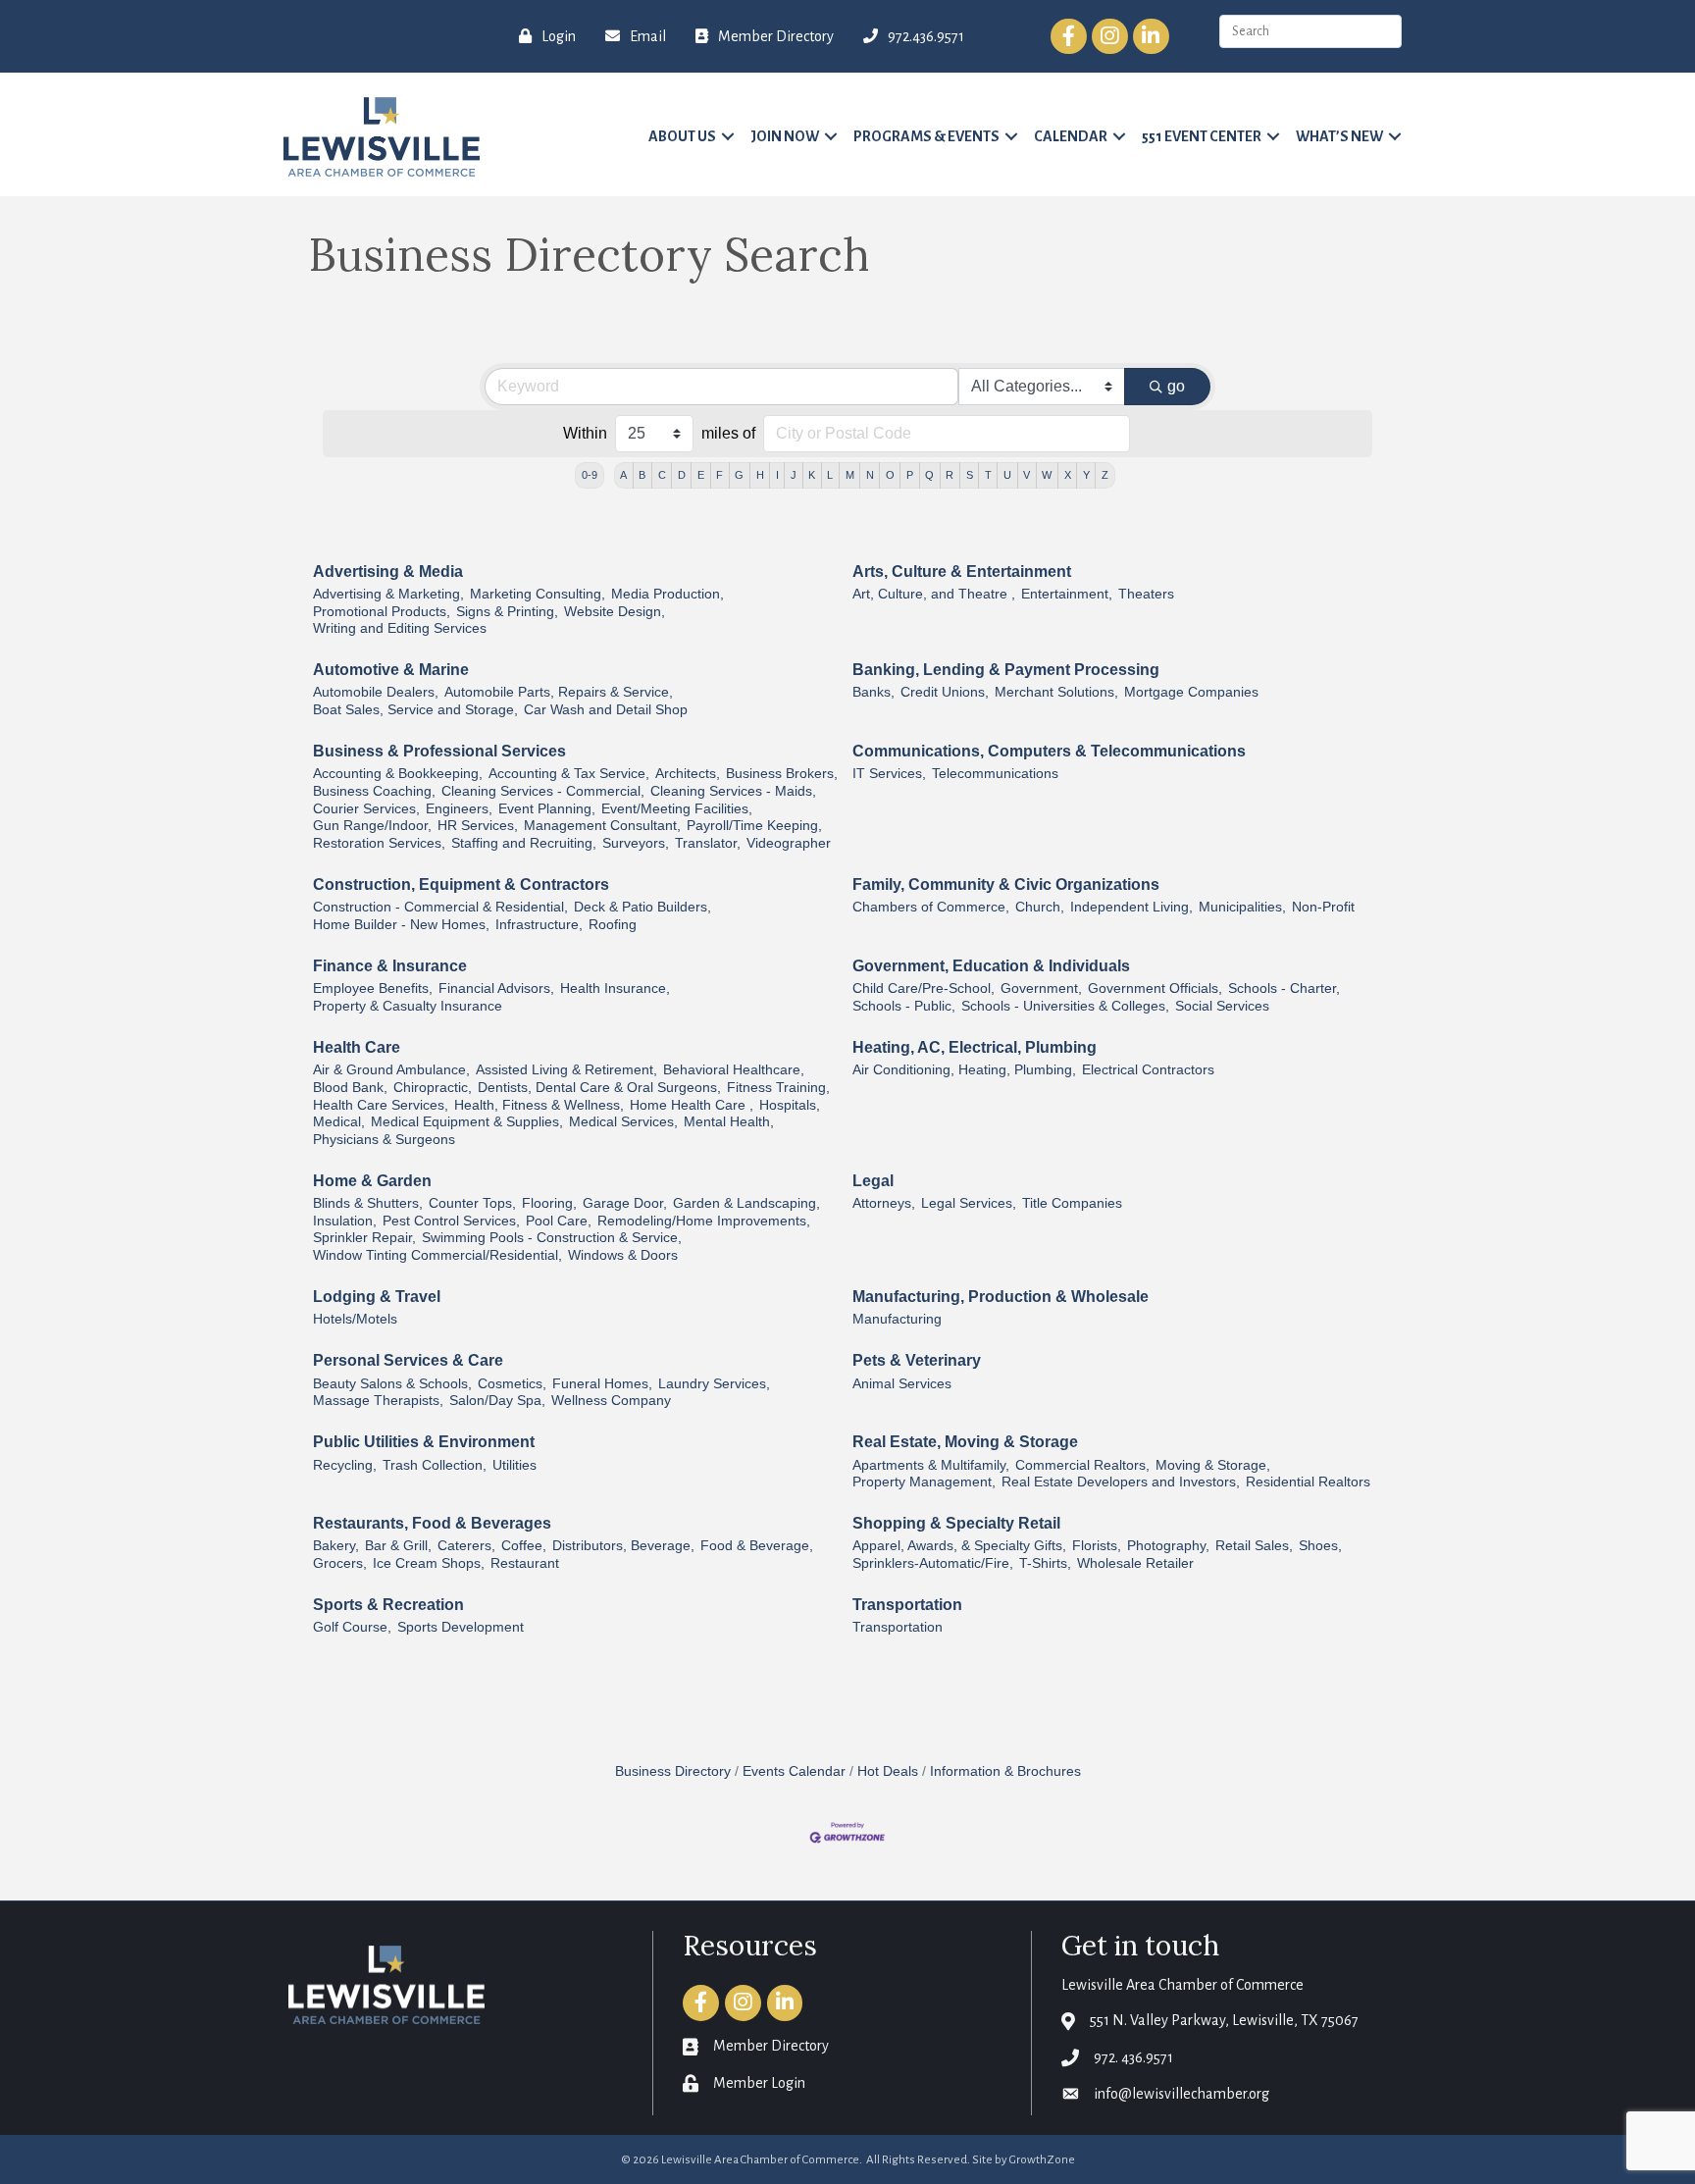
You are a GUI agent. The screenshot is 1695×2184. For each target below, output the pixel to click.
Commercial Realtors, (1082, 1465)
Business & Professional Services (439, 751)
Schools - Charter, (1284, 988)
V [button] (1027, 475)
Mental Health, (729, 1122)
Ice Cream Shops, (429, 1563)
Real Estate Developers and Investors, (1121, 1482)
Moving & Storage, (1213, 1465)
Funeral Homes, (602, 1384)
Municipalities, (1242, 907)
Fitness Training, (778, 1088)
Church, (1040, 907)
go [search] (1176, 386)
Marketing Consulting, (538, 594)
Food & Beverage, (757, 1546)
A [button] (623, 475)
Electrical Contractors (1148, 1070)
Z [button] (1105, 475)
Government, (1041, 988)
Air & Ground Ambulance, (391, 1070)
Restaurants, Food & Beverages (432, 1523)
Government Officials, (1155, 988)
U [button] (1007, 475)
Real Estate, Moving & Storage (965, 1442)
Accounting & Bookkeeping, (398, 774)
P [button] (910, 475)
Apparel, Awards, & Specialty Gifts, (959, 1546)
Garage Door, (625, 1203)
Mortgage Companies (1191, 692)
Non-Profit (1323, 907)
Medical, (339, 1122)
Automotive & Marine (391, 670)
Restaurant (525, 1563)
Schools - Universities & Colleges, (1065, 1006)
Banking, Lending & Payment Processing (1006, 670)
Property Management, (924, 1482)
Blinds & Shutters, (368, 1203)
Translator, (708, 843)
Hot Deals (888, 1771)
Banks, (873, 692)
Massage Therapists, (378, 1401)
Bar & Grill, (398, 1546)
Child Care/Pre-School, (924, 988)
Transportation (907, 1605)
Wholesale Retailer (1135, 1563)
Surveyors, (636, 843)
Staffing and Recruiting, (524, 843)
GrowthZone (1042, 2160)
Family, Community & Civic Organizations (1006, 884)
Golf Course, (352, 1627)
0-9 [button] (590, 475)
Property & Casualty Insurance (408, 1006)
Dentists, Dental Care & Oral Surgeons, (599, 1088)
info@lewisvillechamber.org (1181, 2094)
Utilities (514, 1465)
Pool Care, (559, 1221)
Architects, (688, 774)
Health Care (357, 1047)
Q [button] (929, 475)
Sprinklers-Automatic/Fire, (933, 1563)
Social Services (1222, 1006)
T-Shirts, (1045, 1563)
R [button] (950, 475)
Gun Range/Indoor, (372, 826)
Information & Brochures (1005, 1771)
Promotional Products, (382, 612)
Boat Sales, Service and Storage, (415, 710)
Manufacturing (897, 1319)
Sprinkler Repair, (364, 1238)
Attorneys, (884, 1203)
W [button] (1047, 475)
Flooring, (549, 1203)
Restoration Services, (379, 843)
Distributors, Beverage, (623, 1546)
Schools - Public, (904, 1006)
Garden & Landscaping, (746, 1203)
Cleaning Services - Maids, (733, 791)
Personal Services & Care (408, 1360)
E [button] (701, 475)
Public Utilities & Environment (424, 1442)
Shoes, (1320, 1546)
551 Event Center (1202, 136)
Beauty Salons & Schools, (392, 1384)
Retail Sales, (1254, 1546)
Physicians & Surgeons (384, 1140)
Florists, (1097, 1546)
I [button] (777, 475)
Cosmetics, (512, 1384)
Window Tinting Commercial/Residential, (437, 1255)
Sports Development (461, 1627)
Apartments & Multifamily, (931, 1465)
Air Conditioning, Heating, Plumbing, (964, 1070)
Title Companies (1072, 1203)
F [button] (719, 475)
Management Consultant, (602, 826)
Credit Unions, (945, 692)
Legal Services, (969, 1203)
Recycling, (345, 1465)
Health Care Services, (381, 1105)
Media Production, (668, 594)
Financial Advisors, (496, 988)
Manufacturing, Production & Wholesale (1001, 1297)
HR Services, (478, 826)
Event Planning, (547, 809)
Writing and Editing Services (400, 628)
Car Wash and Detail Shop (606, 710)
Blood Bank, (350, 1088)
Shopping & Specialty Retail (956, 1523)
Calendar (1071, 136)
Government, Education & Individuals (991, 966)
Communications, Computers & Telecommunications (1049, 751)
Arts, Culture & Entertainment (962, 572)
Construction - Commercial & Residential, (440, 907)
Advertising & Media (388, 572)
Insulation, (345, 1221)
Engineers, (459, 809)
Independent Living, (1131, 907)
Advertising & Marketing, (388, 594)
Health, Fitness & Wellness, (539, 1105)
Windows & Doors (623, 1255)
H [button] (760, 475)
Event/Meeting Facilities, (677, 809)
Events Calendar (794, 1771)
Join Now (785, 136)
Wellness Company (611, 1401)
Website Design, (615, 612)
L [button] (830, 475)
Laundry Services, (714, 1384)
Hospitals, (790, 1105)
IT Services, (889, 774)
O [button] (890, 475)
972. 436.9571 (1133, 2057)
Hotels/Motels (355, 1319)
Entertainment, (1067, 594)
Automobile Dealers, (376, 692)
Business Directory (673, 1771)
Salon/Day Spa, (497, 1401)
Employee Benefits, (373, 988)
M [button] (850, 475)
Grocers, (340, 1563)
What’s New (1339, 136)
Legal (873, 1181)
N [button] (870, 475)
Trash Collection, (435, 1465)
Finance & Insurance (390, 966)
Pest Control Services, (451, 1221)
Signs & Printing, (507, 612)
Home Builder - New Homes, (401, 925)
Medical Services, (623, 1122)
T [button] (988, 475)
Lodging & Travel (377, 1297)
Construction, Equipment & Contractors (461, 884)
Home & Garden (372, 1181)
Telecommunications (995, 774)
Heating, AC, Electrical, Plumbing (975, 1047)
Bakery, (336, 1546)
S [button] (970, 475)
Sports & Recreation (388, 1605)
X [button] (1068, 475)
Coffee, (524, 1546)
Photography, (1168, 1546)
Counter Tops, (472, 1203)
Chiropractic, (433, 1088)
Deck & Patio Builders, (642, 907)
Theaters (1146, 594)
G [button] (739, 475)
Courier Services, (366, 809)
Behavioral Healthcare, (734, 1070)
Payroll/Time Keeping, (754, 826)
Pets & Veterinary (917, 1360)
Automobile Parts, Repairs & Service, (559, 692)
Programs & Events (926, 136)
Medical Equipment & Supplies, (467, 1122)
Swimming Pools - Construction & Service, (552, 1238)
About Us (682, 136)
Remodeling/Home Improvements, (704, 1221)
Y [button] (1086, 475)
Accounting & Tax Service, (569, 774)
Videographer (789, 843)
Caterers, (466, 1546)
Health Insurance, (615, 988)
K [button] (812, 475)
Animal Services (902, 1384)
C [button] (662, 475)
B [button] (642, 475)
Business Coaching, (374, 791)
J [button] (794, 475)
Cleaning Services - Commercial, (543, 791)
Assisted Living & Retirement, (566, 1070)
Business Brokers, (782, 774)
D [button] (682, 475)
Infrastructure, (539, 925)
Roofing (613, 925)
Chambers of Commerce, (931, 907)
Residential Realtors (1308, 1482)
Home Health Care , (692, 1105)
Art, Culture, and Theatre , (934, 594)
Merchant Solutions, (1056, 692)
